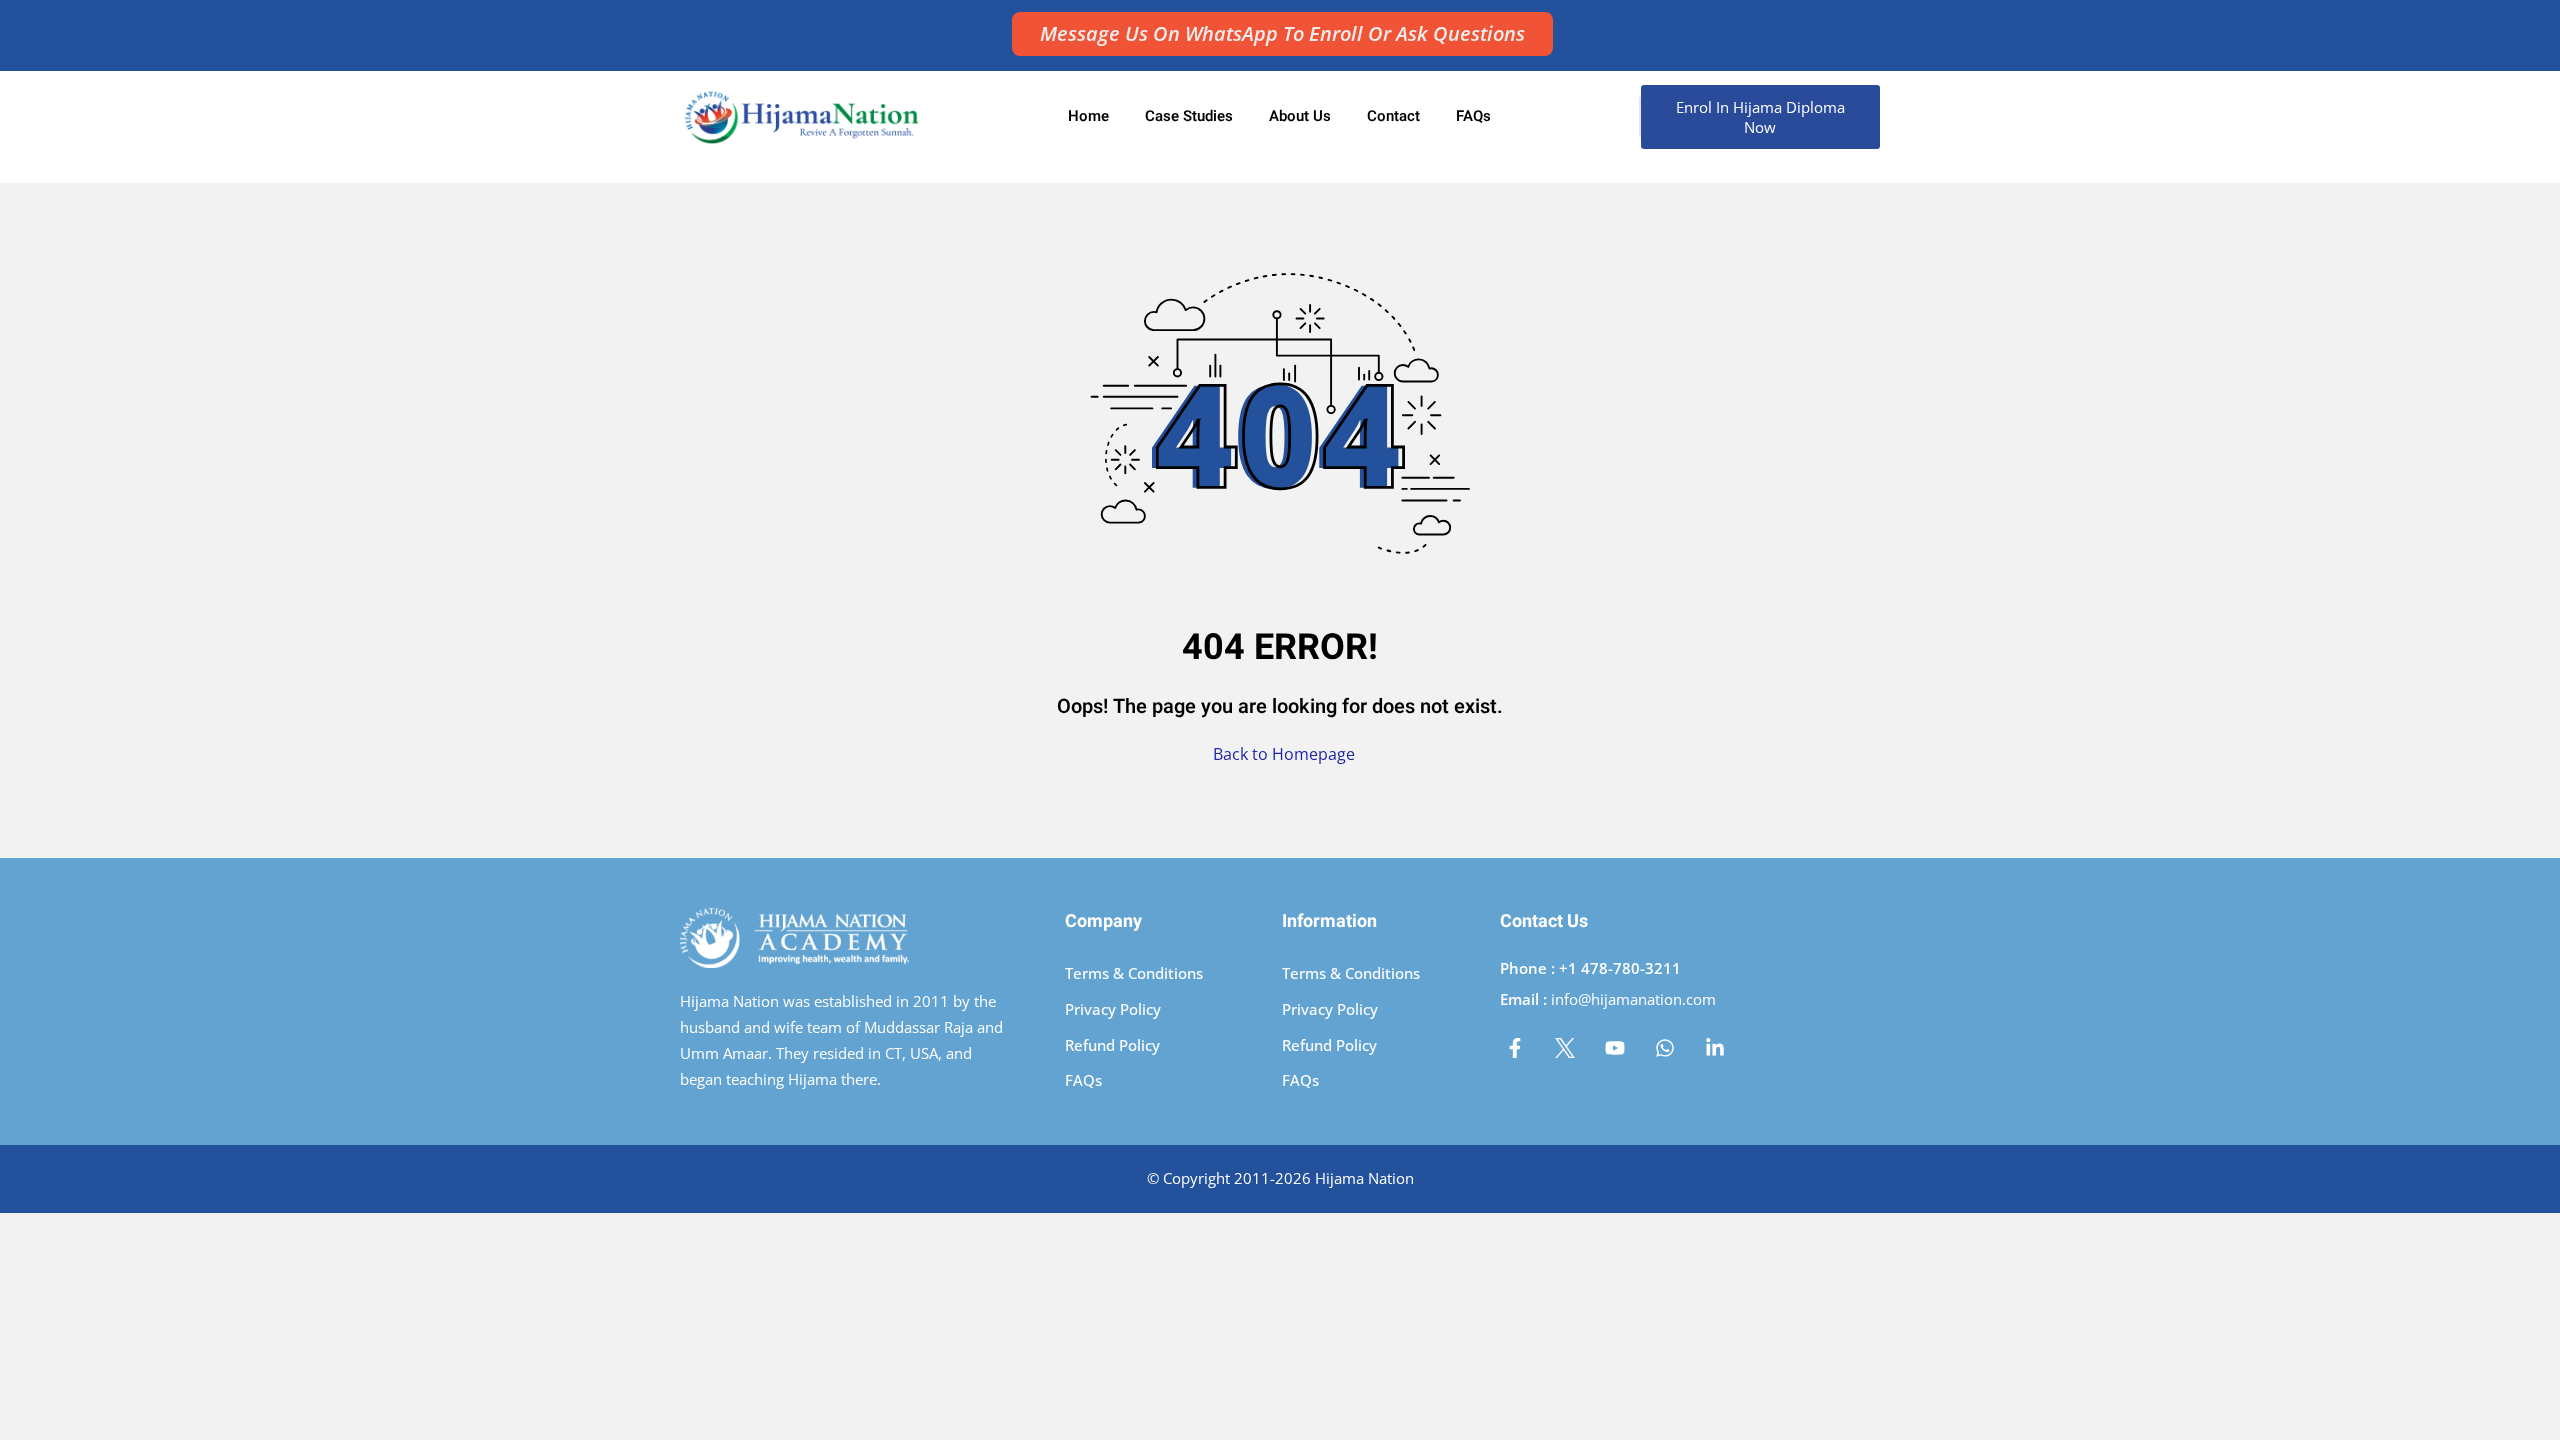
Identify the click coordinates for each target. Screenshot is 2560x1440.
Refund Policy (1112, 1045)
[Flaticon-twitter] (1565, 1048)
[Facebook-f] (1515, 1048)
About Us (1300, 116)
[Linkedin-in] (1715, 1048)
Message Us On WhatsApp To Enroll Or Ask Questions (1282, 33)
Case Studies (1189, 116)
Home (1088, 116)
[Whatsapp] (1665, 1048)
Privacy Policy (1113, 1009)
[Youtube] (1615, 1048)
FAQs (1473, 116)
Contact (1393, 116)
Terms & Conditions (1134, 973)
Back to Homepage (1284, 754)
